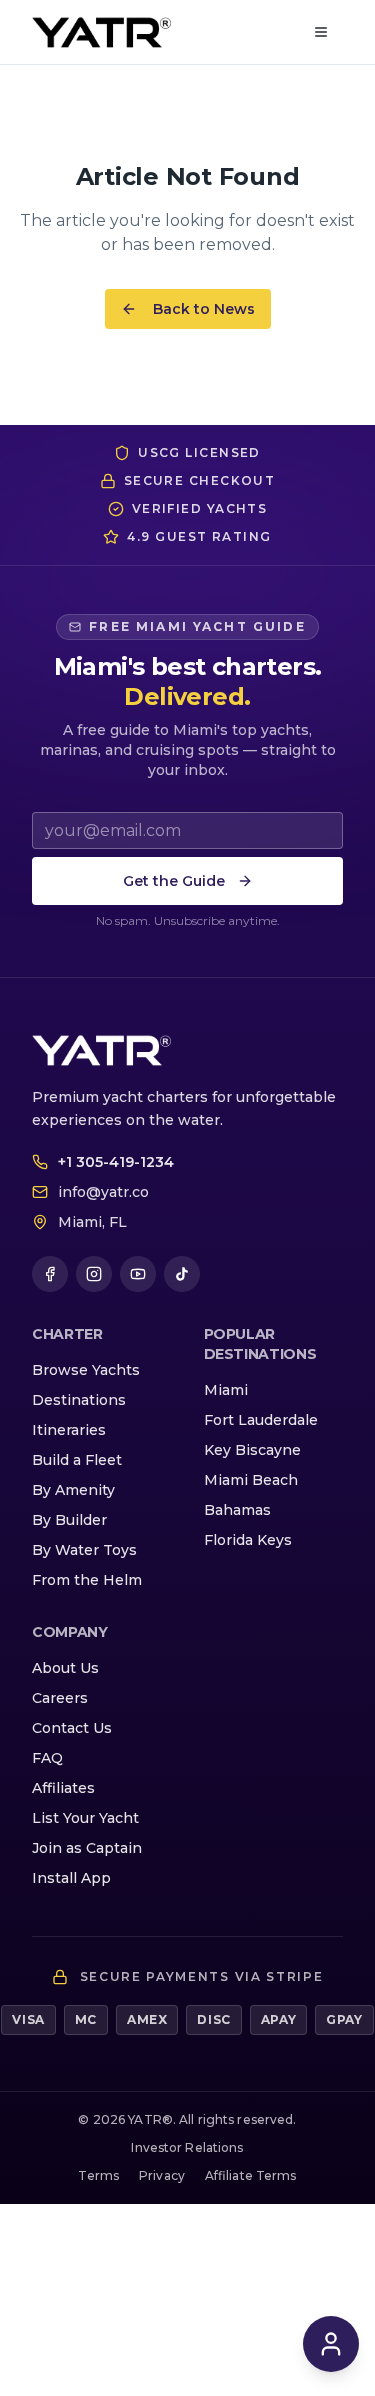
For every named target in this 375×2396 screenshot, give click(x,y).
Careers (60, 1698)
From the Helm (87, 1580)
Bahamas (237, 1510)
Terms (98, 2175)
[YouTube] (138, 1274)
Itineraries (69, 1430)
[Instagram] (94, 1274)
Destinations (79, 1400)
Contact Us (72, 1728)
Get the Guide (174, 881)
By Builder (69, 1520)
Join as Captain (87, 1848)
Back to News (204, 309)
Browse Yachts (86, 1370)
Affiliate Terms (251, 2175)
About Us (65, 1668)
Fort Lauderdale (261, 1420)
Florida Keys (248, 1540)
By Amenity (73, 1490)
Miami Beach (251, 1480)
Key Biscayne (252, 1450)
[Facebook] (50, 1274)
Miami (226, 1390)
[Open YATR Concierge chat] (331, 2344)
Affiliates (63, 1788)
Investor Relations (187, 2147)
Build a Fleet (77, 1460)
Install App (71, 1878)
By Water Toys (84, 1550)
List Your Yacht (85, 1818)
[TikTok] (182, 1274)
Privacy (162, 2175)
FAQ (47, 1758)
